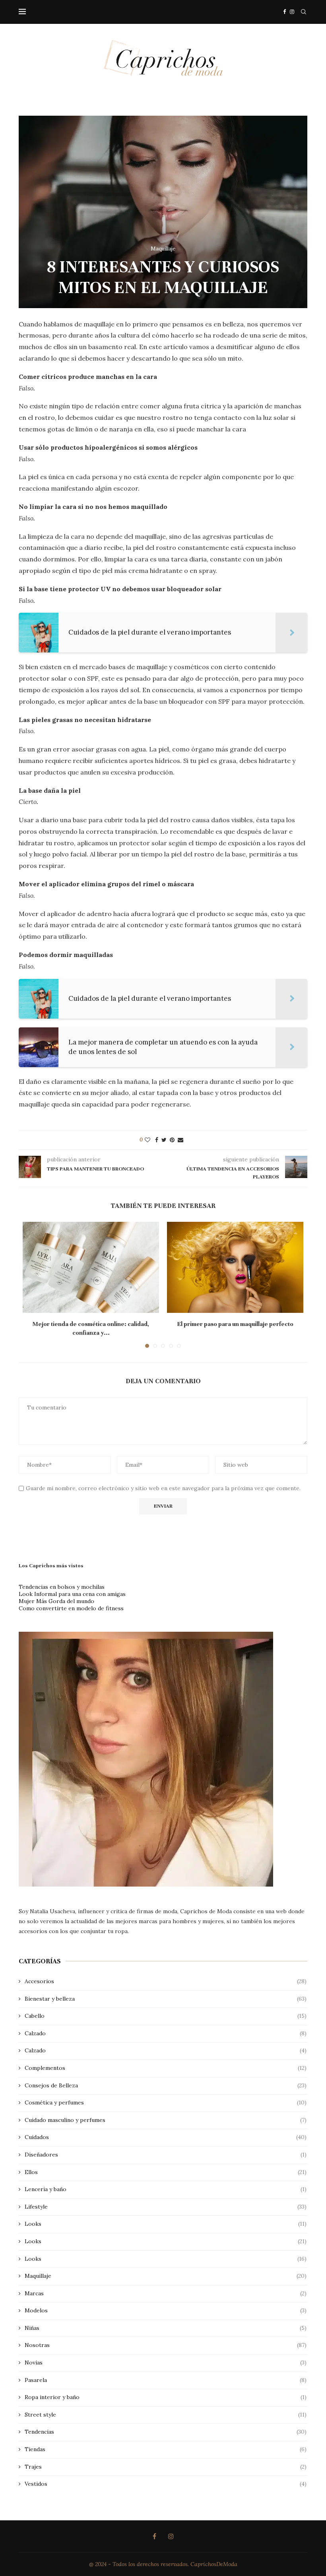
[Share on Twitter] (164, 1140)
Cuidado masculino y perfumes (166, 2120)
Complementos (166, 2068)
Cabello (166, 2016)
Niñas (166, 2328)
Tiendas (166, 2449)
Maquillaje (166, 2276)
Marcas (166, 2293)
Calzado (166, 2033)
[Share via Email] (180, 1140)
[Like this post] (147, 1140)
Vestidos (166, 2484)
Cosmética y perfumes (166, 2102)
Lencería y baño (166, 2189)
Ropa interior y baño (166, 2397)
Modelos (166, 2310)
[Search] (303, 12)
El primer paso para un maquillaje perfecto (235, 1324)
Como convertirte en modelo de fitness (71, 1608)
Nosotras (166, 2345)
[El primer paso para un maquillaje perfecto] (235, 1267)
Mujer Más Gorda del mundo (56, 1601)
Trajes (166, 2467)
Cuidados (166, 2137)
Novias (166, 2362)
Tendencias (166, 2432)
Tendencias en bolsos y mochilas (62, 1587)
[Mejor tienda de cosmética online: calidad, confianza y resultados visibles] (91, 1267)
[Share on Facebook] (157, 1140)
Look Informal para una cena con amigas (72, 1594)
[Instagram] (292, 12)
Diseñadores (166, 2155)
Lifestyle (166, 2207)
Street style (166, 2415)
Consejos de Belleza (166, 2085)
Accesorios (166, 1981)
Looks (166, 2224)
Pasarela (166, 2380)
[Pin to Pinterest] (172, 1140)
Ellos (166, 2172)
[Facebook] (284, 12)
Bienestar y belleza (166, 1999)
